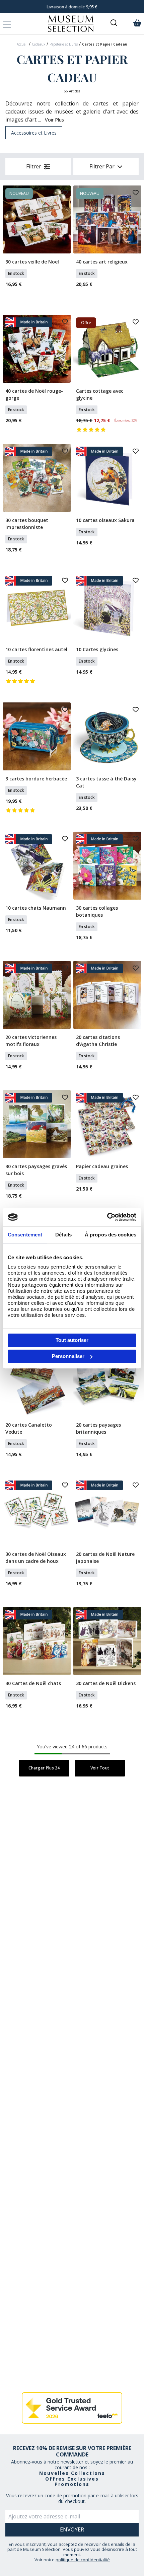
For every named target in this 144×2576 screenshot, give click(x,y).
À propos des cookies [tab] (111, 1235)
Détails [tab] (63, 1235)
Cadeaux (39, 44)
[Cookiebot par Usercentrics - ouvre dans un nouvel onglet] (107, 1217)
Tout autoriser (72, 1340)
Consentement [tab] (25, 1235)
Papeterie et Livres (64, 44)
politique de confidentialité (83, 2560)
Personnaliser (68, 1356)
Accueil (22, 44)
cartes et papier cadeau (105, 44)
